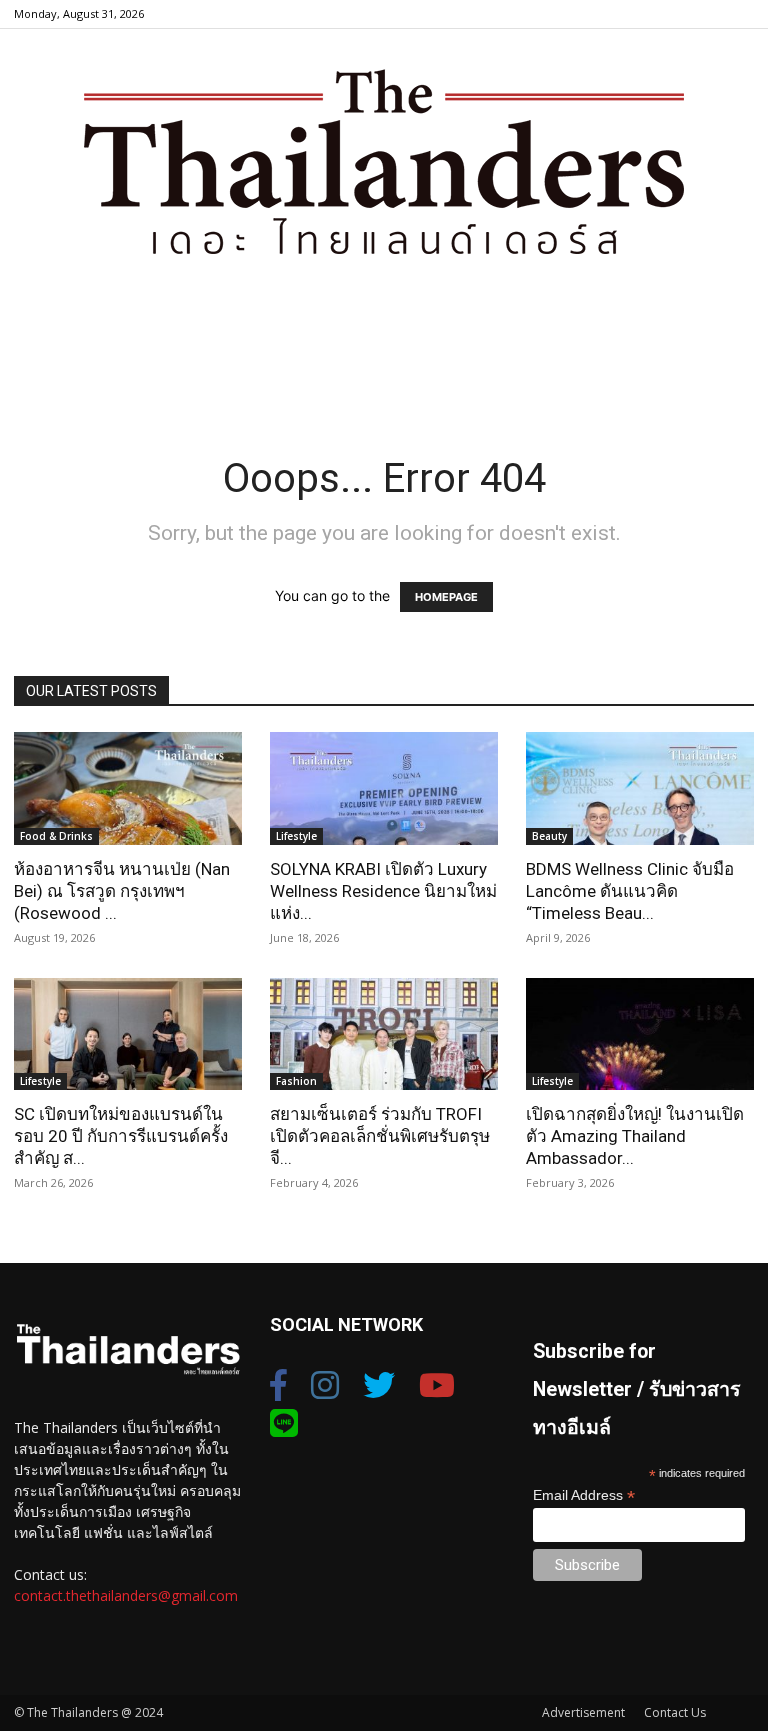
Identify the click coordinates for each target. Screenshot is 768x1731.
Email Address (584, 1495)
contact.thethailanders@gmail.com (126, 1595)
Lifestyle (296, 836)
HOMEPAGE (446, 597)
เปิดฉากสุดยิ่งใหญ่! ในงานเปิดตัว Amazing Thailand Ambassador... (635, 1136)
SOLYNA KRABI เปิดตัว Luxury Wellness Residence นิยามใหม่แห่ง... (383, 891)
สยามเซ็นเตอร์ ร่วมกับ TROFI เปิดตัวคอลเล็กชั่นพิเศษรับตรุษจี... (380, 1136)
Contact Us (675, 1712)
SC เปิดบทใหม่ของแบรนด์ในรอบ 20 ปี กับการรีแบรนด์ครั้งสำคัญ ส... (121, 1136)
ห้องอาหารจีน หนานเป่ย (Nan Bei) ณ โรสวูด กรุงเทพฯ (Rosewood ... (122, 891)
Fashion (296, 1081)
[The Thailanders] (384, 161)
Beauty (549, 836)
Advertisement (583, 1712)
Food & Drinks (56, 836)
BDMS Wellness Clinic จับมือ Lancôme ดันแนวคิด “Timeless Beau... (630, 891)
